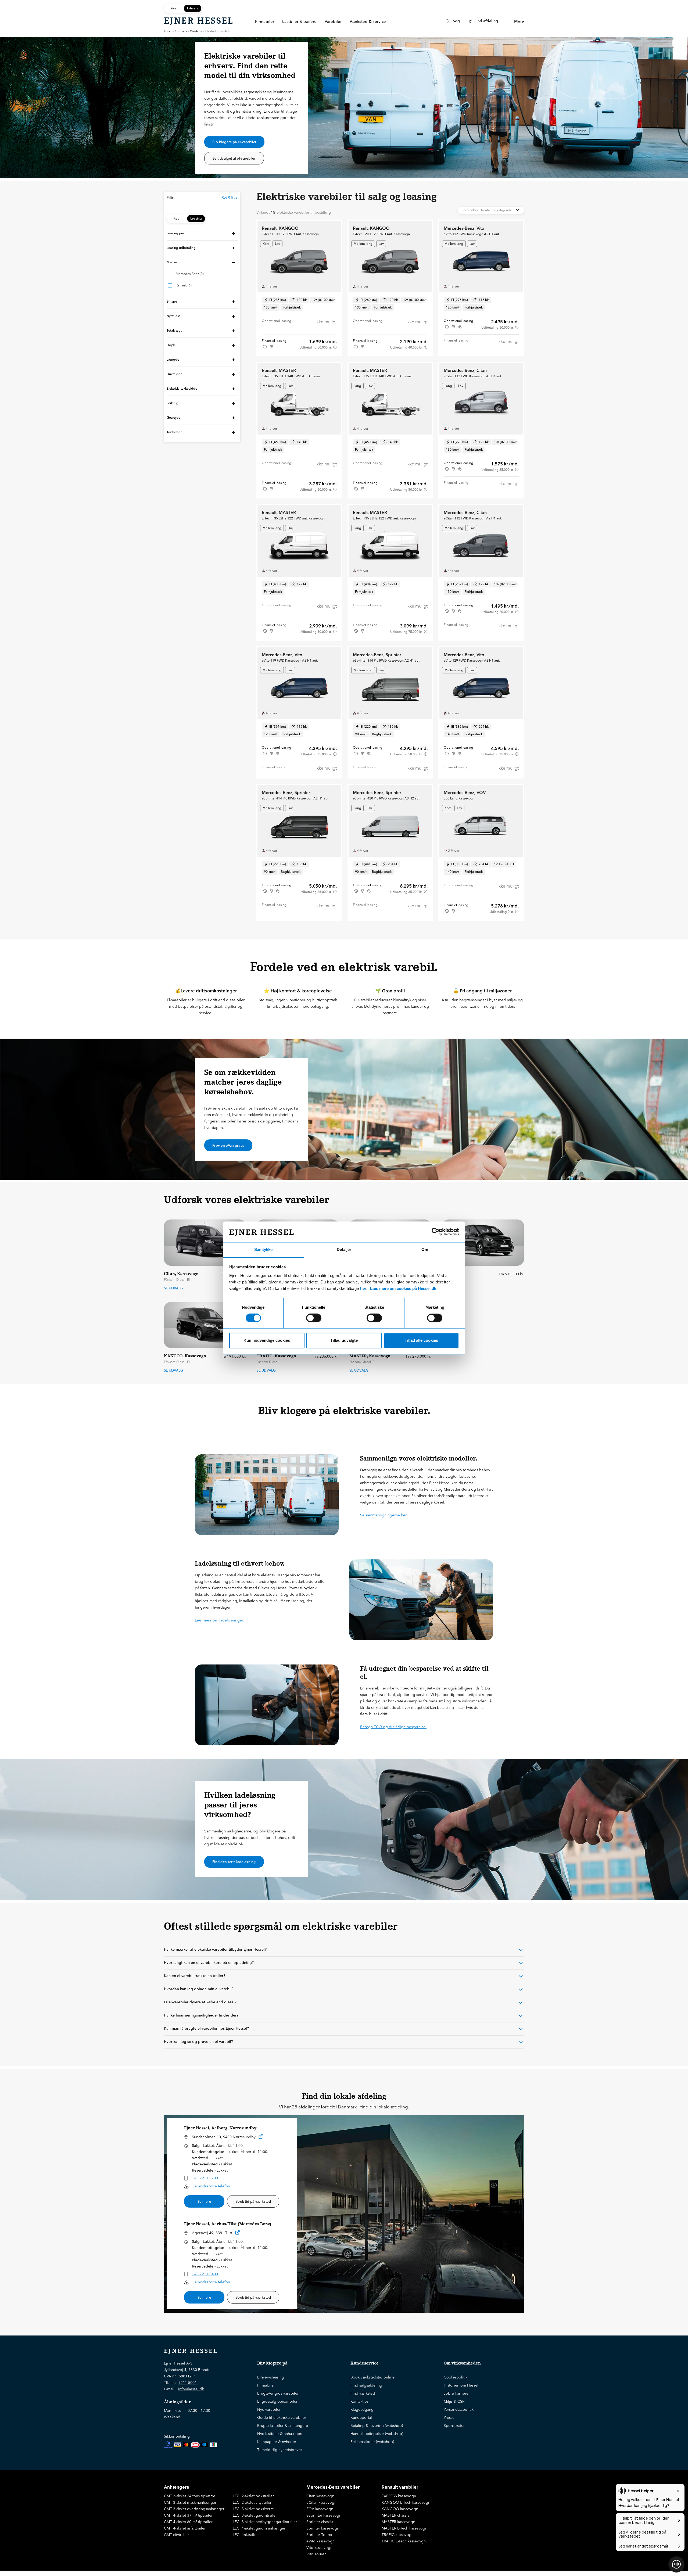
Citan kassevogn (320, 2496)
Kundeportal (361, 2417)
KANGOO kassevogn (400, 2509)
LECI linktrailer (245, 2535)
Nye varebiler (269, 2409)
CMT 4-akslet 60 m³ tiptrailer (188, 2522)
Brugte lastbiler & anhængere (283, 2426)
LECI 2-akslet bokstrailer (253, 2496)
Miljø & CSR (454, 2401)
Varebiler (196, 31)
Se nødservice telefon (211, 2186)
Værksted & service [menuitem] (368, 21)
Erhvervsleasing (271, 2377)
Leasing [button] (196, 218)
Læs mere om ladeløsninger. (220, 1620)
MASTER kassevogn (398, 2522)
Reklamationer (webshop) (372, 2442)
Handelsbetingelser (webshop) (377, 2434)
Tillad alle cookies (421, 1340)
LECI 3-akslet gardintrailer (255, 2515)
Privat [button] (174, 8)
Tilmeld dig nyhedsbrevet (279, 2450)
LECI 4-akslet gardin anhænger (259, 2528)
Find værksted (363, 2393)
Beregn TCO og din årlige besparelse (393, 1727)
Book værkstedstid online (372, 2377)
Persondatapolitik (459, 2409)
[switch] (314, 1318)
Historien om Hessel (461, 2385)
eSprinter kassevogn (324, 2515)
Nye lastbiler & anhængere (280, 2434)
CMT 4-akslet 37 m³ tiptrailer (188, 2515)
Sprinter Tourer (319, 2535)
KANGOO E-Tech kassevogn (406, 2502)
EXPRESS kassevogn (399, 2496)
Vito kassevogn (319, 2548)
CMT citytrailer (176, 2535)
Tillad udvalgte (344, 1340)
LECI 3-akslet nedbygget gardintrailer (265, 2522)
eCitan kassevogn (321, 2502)
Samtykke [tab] (263, 1249)
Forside (169, 31)
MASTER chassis (395, 2515)
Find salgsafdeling (366, 2385)
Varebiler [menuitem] (333, 21)
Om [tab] (425, 1249)
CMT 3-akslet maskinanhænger (190, 2502)
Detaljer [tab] (344, 1249)
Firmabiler (266, 2385)
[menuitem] (452, 21)
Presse (449, 2417)
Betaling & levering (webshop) (377, 2426)
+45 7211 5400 (205, 2274)
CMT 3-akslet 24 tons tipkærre (190, 2496)
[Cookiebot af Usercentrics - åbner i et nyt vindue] (436, 1232)
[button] (202, 233)
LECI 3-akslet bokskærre (253, 2509)
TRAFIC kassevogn (398, 2535)
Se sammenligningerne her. (384, 1515)
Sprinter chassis (320, 2522)
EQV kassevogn (320, 2509)
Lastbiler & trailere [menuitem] (299, 21)
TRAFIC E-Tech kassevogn (404, 2541)
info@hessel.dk (191, 2389)
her (363, 1288)
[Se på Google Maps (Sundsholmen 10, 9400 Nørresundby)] (261, 2138)
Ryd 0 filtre (230, 197)
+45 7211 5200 (205, 2178)
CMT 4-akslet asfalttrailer (185, 2528)
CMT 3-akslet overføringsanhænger (194, 2509)
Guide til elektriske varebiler (282, 2417)
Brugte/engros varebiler (278, 2393)
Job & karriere (456, 2393)
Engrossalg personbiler (277, 2401)
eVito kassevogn (320, 2541)
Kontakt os (359, 2401)
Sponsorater (454, 2426)
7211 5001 (188, 2383)
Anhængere (177, 2487)
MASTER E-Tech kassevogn (404, 2528)
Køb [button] (176, 218)
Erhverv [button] (193, 8)
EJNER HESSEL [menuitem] (199, 21)
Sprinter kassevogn (323, 2528)
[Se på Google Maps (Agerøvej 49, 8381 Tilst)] (238, 2234)
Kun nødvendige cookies (267, 1340)
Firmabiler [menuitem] (265, 21)
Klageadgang (362, 2409)
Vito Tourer (316, 2554)
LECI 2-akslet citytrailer (252, 2502)
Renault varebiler (400, 2487)
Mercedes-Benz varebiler (333, 2487)
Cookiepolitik (456, 2377)
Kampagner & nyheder (277, 2442)
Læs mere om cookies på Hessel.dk (403, 1288)
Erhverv (182, 31)
